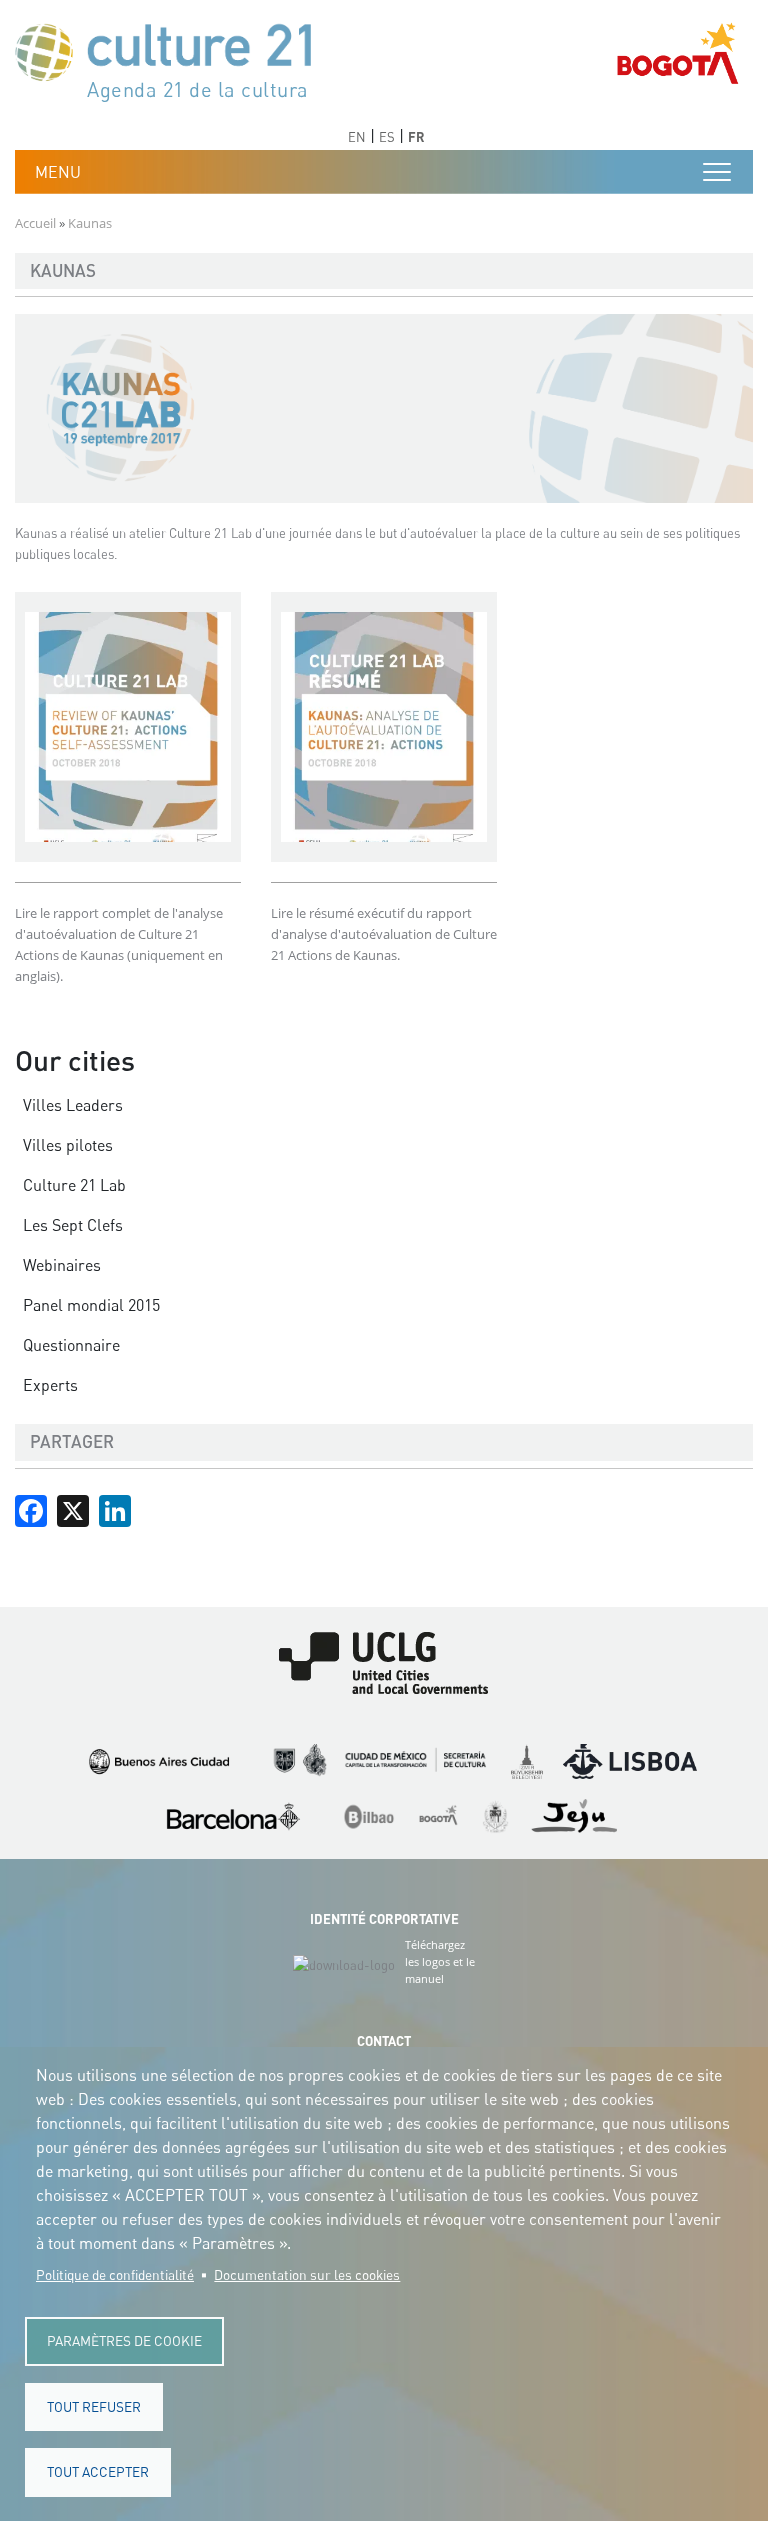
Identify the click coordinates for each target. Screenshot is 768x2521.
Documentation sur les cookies (307, 2275)
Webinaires (62, 1265)
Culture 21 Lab (74, 1185)
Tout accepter (98, 2472)
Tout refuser (94, 2407)
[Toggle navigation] (717, 172)
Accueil (35, 223)
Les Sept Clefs (73, 1225)
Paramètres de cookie (124, 2341)
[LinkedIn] (115, 1509)
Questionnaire (71, 1345)
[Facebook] (31, 1509)
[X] (73, 1509)
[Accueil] (173, 60)
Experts (50, 1385)
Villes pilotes (68, 1145)
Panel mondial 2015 (91, 1305)
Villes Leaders (73, 1105)
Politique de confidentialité (115, 2275)
